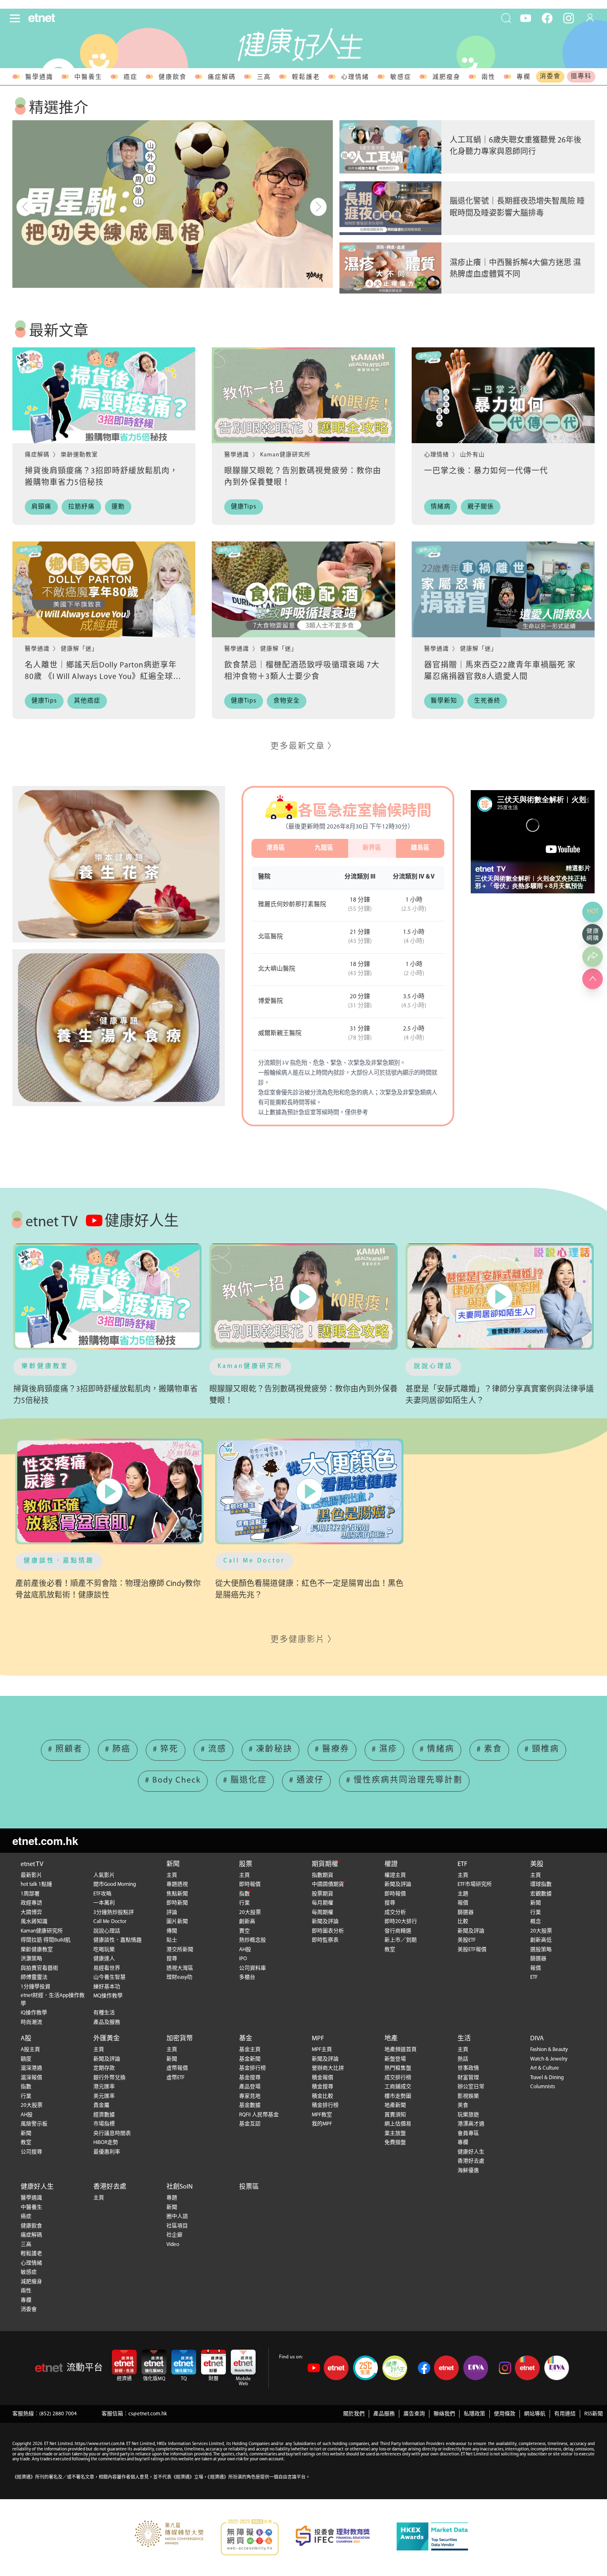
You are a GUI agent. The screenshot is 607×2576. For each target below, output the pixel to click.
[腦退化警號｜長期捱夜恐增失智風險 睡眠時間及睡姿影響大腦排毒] (390, 208)
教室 (390, 1950)
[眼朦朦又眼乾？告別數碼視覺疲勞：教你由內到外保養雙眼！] (303, 395)
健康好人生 (471, 2152)
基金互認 (250, 2124)
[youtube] (526, 18)
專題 (172, 2198)
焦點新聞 (177, 1894)
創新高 (247, 1922)
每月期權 (322, 1903)
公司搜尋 (31, 2152)
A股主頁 (30, 2050)
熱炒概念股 (253, 1940)
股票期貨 (322, 1894)
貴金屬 (101, 2105)
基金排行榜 (253, 2068)
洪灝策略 (31, 1959)
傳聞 (172, 1931)
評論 (172, 1912)
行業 (244, 1903)
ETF (462, 1864)
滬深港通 (31, 2068)
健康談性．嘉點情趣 (59, 1561)
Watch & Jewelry (549, 2059)
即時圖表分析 (328, 1931)
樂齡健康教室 (45, 1366)
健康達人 (104, 1959)
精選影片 (578, 868)
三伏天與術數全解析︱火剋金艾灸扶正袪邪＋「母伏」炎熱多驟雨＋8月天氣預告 (531, 882)
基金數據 (250, 2105)
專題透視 (177, 1884)
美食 (463, 2105)
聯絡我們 (444, 2414)
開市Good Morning (115, 1884)
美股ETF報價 (472, 1950)
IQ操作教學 (34, 2013)
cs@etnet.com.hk (148, 2414)
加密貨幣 (180, 2039)
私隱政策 (474, 2414)
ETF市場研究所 (475, 1884)
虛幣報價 (177, 2068)
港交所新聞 (180, 1950)
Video (173, 2245)
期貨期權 (325, 1864)
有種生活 (104, 2013)
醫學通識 (39, 77)
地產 (391, 2039)
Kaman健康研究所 (285, 455)
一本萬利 (104, 1903)
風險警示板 (34, 2124)
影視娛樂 (468, 2096)
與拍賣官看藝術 (39, 1968)
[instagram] (569, 18)
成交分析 (395, 1912)
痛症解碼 (222, 77)
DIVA (537, 2039)
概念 (536, 1922)
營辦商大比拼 (328, 2068)
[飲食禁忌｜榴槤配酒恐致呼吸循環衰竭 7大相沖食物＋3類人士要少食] (303, 589)
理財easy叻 (179, 1977)
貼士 (172, 1940)
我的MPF (322, 2124)
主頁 (172, 1875)
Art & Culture (545, 2068)
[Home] (42, 18)
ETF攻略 (102, 1894)
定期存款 (104, 2068)
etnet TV (32, 1864)
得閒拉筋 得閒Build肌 (46, 1940)
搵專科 (581, 77)
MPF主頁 (322, 2050)
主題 (463, 1894)
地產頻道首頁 (401, 2050)
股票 (246, 1864)
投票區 (249, 2187)
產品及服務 (107, 2022)
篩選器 (466, 1912)
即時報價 (250, 1884)
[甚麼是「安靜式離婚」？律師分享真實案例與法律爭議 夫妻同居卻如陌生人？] (500, 1297)
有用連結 (565, 2414)
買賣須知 (395, 2115)
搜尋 (172, 1959)
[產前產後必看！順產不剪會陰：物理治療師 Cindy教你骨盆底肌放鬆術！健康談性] (109, 1492)
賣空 (244, 1931)
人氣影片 (104, 1875)
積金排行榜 (325, 2105)
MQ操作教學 (108, 1996)
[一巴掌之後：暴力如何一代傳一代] (503, 395)
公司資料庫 (253, 1968)
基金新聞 (250, 2059)
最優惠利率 (107, 2152)
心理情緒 (355, 77)
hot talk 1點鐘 (36, 1884)
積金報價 (322, 2078)
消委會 (550, 77)
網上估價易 (398, 2124)
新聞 (173, 1864)
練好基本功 (107, 1987)
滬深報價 (31, 2078)
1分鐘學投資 (36, 1987)
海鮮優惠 (468, 2171)
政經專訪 (31, 1903)
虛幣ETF (175, 2078)
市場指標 (104, 2124)
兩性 (488, 77)
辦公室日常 (471, 2087)
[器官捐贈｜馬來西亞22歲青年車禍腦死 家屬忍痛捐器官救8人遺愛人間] (503, 589)
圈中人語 (177, 2216)
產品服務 (384, 2414)
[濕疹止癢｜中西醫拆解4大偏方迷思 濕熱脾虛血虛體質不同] (390, 269)
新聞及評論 (325, 1922)
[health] (300, 45)
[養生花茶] (119, 864)
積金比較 (322, 2096)
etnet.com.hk (45, 1841)
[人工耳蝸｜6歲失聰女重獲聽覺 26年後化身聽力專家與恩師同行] (390, 147)
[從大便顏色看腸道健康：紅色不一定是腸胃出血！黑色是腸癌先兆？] (309, 1492)
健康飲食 (173, 77)
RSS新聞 (594, 2414)
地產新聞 (395, 2105)
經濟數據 (104, 2115)
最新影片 (31, 1875)
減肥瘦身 (446, 77)
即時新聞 (177, 1903)
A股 (26, 2039)
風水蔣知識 (34, 1922)
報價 (463, 1903)
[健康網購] (593, 934)
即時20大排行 (401, 1922)
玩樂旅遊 (468, 2115)
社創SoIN (180, 2187)
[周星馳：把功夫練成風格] (173, 204)
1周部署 (30, 1894)
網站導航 (535, 2414)
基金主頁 (250, 2050)
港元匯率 (104, 2087)
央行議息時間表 (112, 2133)
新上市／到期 (401, 1940)
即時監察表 (325, 1940)
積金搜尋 (322, 2087)
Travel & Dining (547, 2078)
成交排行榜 (398, 2078)
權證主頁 (395, 1875)
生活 (464, 2039)
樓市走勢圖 (398, 2096)
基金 (246, 2039)
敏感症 (401, 77)
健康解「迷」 (79, 649)
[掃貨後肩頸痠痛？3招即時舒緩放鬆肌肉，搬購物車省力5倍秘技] (104, 395)
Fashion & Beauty (549, 2050)
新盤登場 (395, 2059)
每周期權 (322, 1912)
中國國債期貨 (328, 1884)
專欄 (524, 77)
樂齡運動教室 (79, 455)
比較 (463, 1922)
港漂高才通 (471, 2124)
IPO (243, 1959)
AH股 (245, 1950)
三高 (264, 77)
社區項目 (177, 2226)
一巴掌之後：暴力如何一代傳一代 (486, 471)
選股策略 (541, 1950)
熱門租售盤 (398, 2068)
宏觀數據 (541, 1894)
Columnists (543, 2087)
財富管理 (468, 2078)
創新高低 (541, 1940)
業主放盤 (395, 2133)
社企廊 (174, 2235)
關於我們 (354, 2414)
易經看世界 (107, 1968)
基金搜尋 (250, 2078)
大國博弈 (31, 1912)
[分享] (593, 957)
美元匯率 (104, 2096)
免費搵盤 (395, 2143)
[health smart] (119, 1028)
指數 (244, 1894)
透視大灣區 (180, 1968)
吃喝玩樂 (104, 1950)
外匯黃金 (107, 2039)
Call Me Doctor (254, 1561)
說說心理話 (433, 1366)
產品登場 (250, 2087)
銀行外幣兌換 (109, 2078)
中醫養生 (88, 77)
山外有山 (472, 455)
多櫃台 (247, 1977)
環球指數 (541, 1884)
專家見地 (250, 2096)
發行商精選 (398, 1931)
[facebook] (547, 18)
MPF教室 (322, 2115)
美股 (537, 1864)
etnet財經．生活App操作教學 (53, 2000)
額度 (26, 2059)
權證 (391, 1864)
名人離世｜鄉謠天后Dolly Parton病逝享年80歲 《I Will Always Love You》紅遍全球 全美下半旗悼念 (101, 677)
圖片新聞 (177, 1922)
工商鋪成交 (398, 2087)
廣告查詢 (414, 2414)
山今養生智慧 (109, 1977)
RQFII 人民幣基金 (259, 2115)
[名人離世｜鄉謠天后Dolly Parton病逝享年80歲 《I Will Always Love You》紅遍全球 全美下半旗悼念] (104, 589)
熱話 (463, 2059)
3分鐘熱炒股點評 (114, 1912)
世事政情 (468, 2068)
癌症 (130, 77)
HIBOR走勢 (106, 2143)
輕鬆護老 (306, 77)
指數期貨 (322, 1875)
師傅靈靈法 (34, 1977)
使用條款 (505, 2414)
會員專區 (468, 2133)
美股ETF (467, 1940)
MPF (318, 2039)
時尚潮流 (31, 2022)
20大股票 (250, 1912)
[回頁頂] (593, 979)
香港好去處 (471, 2161)
